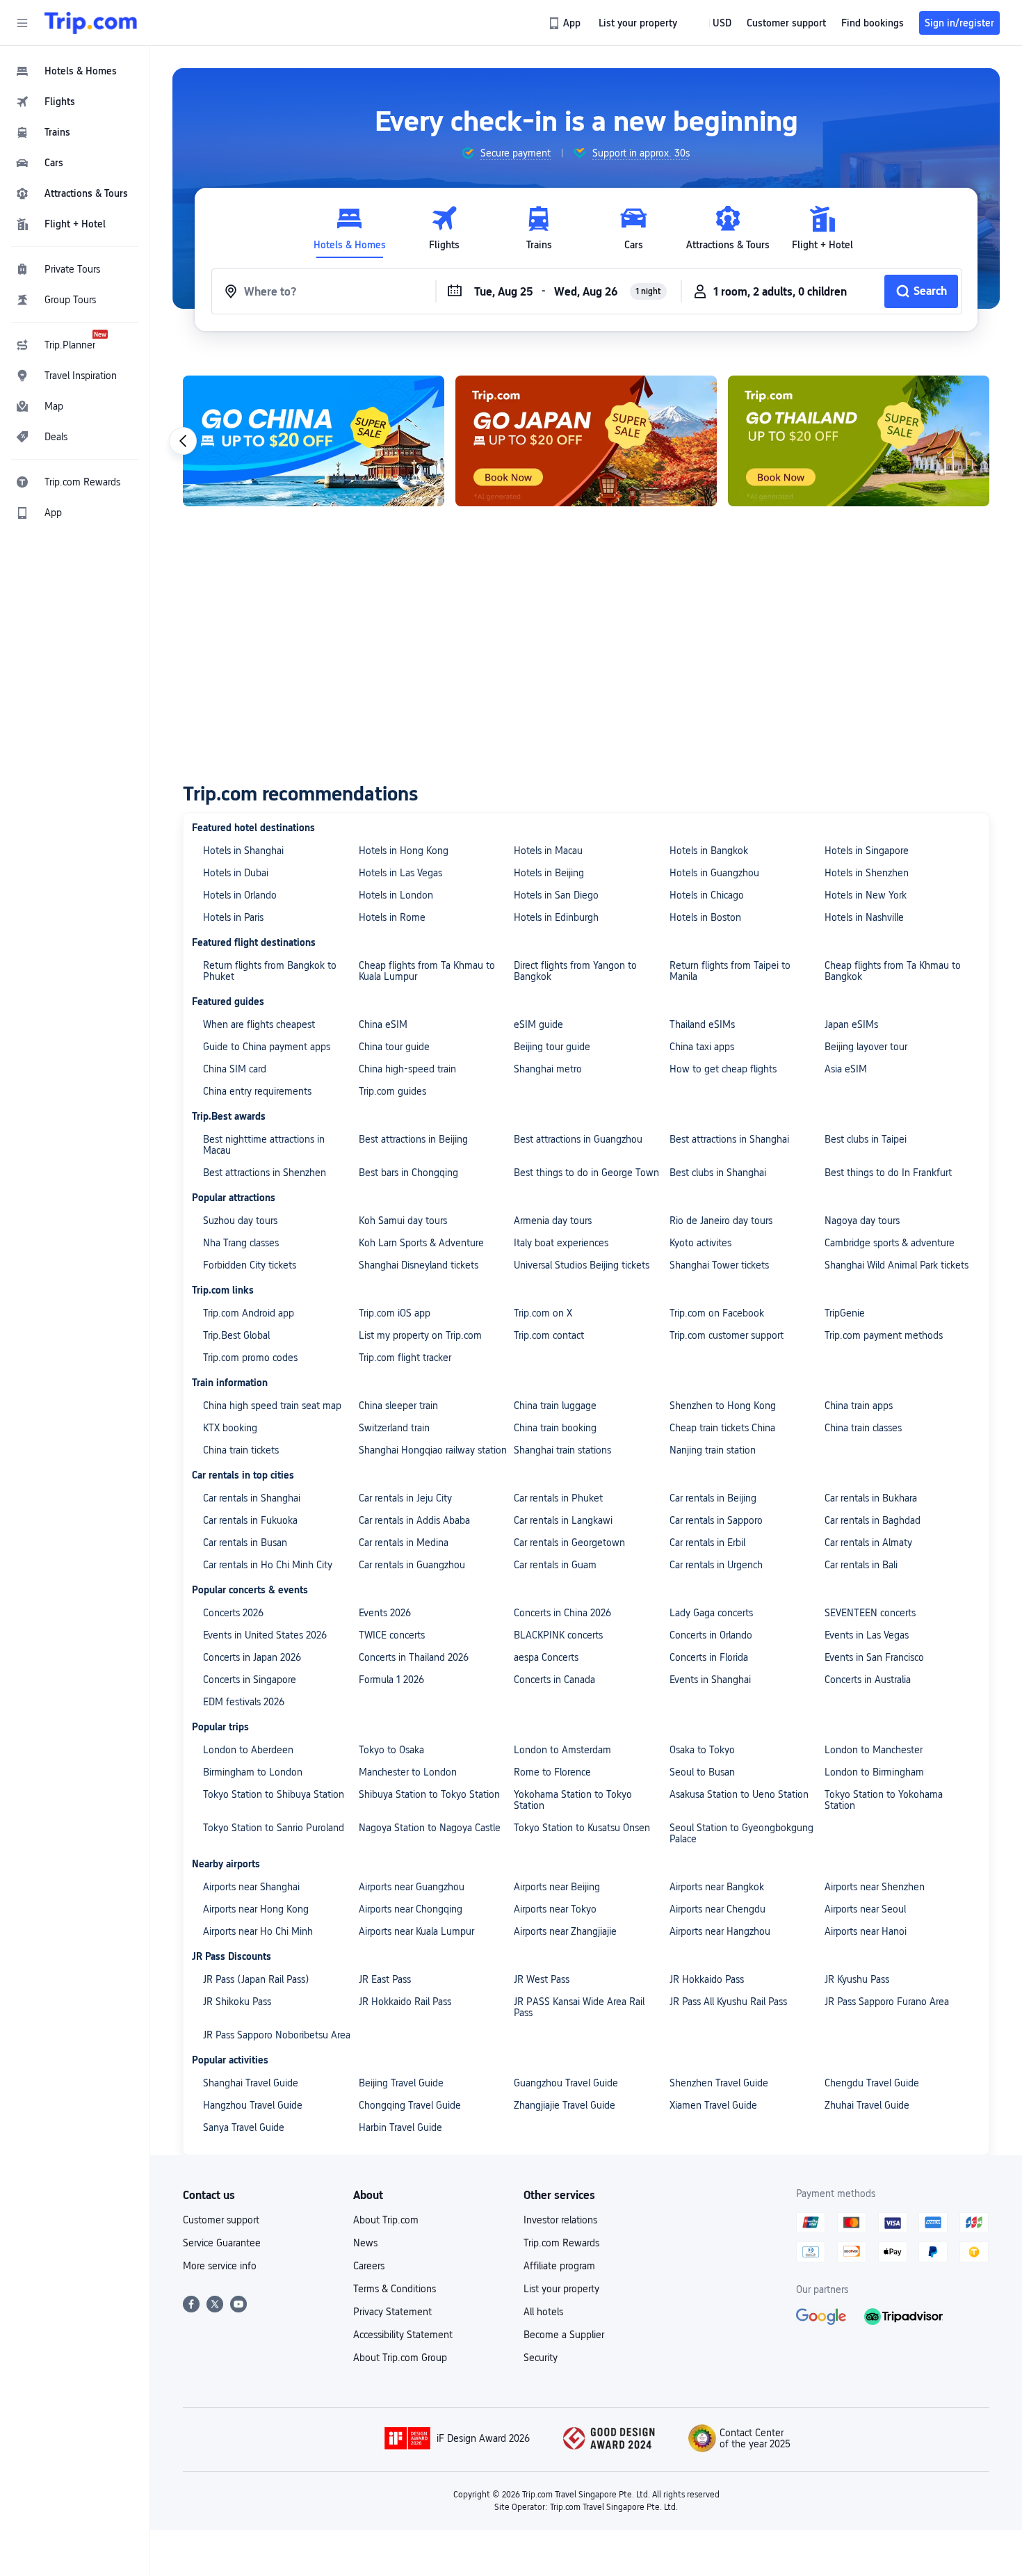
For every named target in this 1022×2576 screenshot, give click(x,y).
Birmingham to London (253, 1772)
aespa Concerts (546, 1657)
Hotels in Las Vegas (400, 873)
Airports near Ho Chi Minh (258, 1931)
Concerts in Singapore (250, 1680)
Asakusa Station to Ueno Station (739, 1794)
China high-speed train (407, 1069)
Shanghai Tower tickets (719, 1265)
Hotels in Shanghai (243, 851)
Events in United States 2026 (265, 1635)
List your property (561, 2289)
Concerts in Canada (554, 1680)
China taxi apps (702, 1047)
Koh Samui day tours (403, 1221)
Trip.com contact (549, 1335)
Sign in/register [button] (959, 23)
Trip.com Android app (249, 1313)
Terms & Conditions (395, 2289)
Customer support (221, 2220)
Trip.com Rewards (561, 2243)
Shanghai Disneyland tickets (419, 1265)
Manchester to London (408, 1772)
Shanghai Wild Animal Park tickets (897, 1265)
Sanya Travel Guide (244, 2127)
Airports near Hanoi (866, 1931)
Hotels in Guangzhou (714, 873)
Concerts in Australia (868, 1680)
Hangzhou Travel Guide (253, 2105)
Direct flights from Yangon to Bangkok (575, 971)
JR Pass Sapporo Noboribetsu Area (277, 2035)
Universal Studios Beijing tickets (582, 1265)
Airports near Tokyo (555, 1909)
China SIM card (235, 1069)
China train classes (863, 1428)
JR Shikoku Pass (237, 2002)
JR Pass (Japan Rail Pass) (256, 1979)
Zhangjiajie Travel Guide (565, 2105)
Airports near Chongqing (411, 1909)
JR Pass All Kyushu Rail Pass (728, 2002)
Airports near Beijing (557, 1887)
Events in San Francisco (874, 1657)
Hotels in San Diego (556, 895)
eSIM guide (538, 1024)
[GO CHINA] (314, 441)
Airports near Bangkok (717, 1887)
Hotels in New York (866, 895)
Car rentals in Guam (555, 1565)
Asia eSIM (846, 1069)
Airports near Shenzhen (875, 1887)
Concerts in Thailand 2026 (414, 1657)
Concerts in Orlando (711, 1635)
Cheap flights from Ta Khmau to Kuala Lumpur (427, 971)
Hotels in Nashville (864, 917)
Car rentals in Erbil (707, 1543)
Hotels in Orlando (240, 895)
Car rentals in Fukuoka (250, 1520)
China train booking (555, 1428)
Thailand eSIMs (702, 1024)
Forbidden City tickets (250, 1265)
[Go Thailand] (859, 441)
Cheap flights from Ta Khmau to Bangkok (893, 971)
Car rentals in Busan (245, 1543)
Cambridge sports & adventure (890, 1243)
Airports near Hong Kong (256, 1909)
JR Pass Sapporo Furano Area (887, 2002)
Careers (369, 2266)
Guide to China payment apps (267, 1047)
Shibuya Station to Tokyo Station (429, 1794)
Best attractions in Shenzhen (265, 1173)
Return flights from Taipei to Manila (730, 971)
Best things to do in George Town (586, 1173)
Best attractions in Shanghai (729, 1139)
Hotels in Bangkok (709, 851)
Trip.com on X (543, 1313)
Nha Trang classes (241, 1243)
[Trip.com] (91, 23)
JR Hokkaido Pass (707, 1979)
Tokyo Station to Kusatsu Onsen (582, 1828)
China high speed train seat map (272, 1406)
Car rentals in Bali (861, 1565)
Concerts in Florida (709, 1657)
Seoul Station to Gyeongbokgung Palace (741, 1833)
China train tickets (241, 1450)
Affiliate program (559, 2266)
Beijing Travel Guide (401, 2083)
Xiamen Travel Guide (713, 2105)
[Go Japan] (586, 441)
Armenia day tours (553, 1221)
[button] (22, 23)
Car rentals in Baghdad (873, 1520)
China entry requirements (257, 1091)
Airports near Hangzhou (720, 1931)
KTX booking (230, 1428)
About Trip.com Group (400, 2358)
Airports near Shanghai (251, 1887)
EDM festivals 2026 (244, 1702)
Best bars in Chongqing (408, 1173)
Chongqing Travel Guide (410, 2105)
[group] (506, 153)
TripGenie (845, 1313)
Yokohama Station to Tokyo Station (573, 1800)
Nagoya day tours (862, 1221)
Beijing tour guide (552, 1047)
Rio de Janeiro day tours (721, 1221)
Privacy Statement (392, 2312)
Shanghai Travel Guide (251, 2083)
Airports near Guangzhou (412, 1887)
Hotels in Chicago (707, 895)
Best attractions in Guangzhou (578, 1139)
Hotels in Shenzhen (867, 873)
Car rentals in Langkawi (563, 1520)
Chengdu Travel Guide (872, 2083)
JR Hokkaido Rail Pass (405, 2002)
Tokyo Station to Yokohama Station (884, 1800)
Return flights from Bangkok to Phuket (270, 971)
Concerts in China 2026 (562, 1613)
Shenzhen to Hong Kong (723, 1406)
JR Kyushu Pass (857, 1979)
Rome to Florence (552, 1772)
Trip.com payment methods (884, 1335)
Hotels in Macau (548, 851)
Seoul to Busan (702, 1772)
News (365, 2243)
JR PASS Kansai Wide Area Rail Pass (579, 2007)
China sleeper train (398, 1406)
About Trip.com (386, 2220)
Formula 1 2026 (391, 1680)
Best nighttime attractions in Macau (264, 1145)
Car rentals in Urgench (716, 1565)
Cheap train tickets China (722, 1428)
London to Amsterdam (562, 1750)
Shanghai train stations (562, 1450)
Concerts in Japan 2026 (252, 1657)
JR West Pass (542, 1979)
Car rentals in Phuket (558, 1498)
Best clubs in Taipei (866, 1139)
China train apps (859, 1406)
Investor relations (560, 2220)
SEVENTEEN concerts (870, 1613)
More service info (220, 2266)
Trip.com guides (392, 1091)
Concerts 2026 (233, 1613)
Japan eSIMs (851, 1024)
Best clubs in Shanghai (718, 1173)
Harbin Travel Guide (400, 2127)
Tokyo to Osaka (391, 1750)
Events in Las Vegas (867, 1635)
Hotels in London (396, 895)
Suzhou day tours (240, 1221)
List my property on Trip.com (420, 1335)
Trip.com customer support (727, 1335)
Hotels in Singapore (867, 851)
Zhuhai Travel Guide (867, 2105)
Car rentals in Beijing (713, 1498)
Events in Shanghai (710, 1680)
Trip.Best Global (236, 1335)
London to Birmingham (874, 1772)
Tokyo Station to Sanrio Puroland (274, 1828)
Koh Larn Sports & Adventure (421, 1243)
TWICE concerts (392, 1635)
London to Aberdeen (248, 1750)
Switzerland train (394, 1428)
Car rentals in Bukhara (871, 1498)
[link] (566, 23)
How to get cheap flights (723, 1069)
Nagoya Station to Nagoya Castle (430, 1828)
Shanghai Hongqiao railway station (433, 1450)
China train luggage (555, 1406)
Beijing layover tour (866, 1047)
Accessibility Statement (403, 2335)
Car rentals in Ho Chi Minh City (268, 1565)
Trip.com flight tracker (405, 1358)
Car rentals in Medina (404, 1543)
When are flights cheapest (259, 1024)
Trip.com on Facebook (717, 1313)
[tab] (350, 228)
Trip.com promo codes (250, 1358)
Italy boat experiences (561, 1243)
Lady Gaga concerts (711, 1613)
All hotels (543, 2312)
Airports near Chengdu (717, 1909)
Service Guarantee (222, 2243)
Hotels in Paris (233, 917)
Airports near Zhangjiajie (565, 1931)
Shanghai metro (548, 1069)
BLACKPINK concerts (558, 1635)
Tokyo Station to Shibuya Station (274, 1794)
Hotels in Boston (705, 917)
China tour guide (394, 1047)
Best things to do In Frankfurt (888, 1173)
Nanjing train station (713, 1450)
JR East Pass (385, 1979)
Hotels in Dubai (236, 873)
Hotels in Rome (392, 917)
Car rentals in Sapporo (716, 1520)
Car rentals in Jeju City (405, 1498)
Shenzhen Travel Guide (719, 2083)
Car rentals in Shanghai (252, 1498)
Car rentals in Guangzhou (412, 1565)
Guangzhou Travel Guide (566, 2083)
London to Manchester (874, 1750)
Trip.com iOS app (395, 1313)
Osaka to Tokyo (702, 1750)
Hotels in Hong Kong (404, 851)
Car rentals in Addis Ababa (414, 1520)
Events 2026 (385, 1613)
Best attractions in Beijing (413, 1139)
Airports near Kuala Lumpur (416, 1931)
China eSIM (383, 1024)
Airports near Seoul (865, 1909)
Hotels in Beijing (549, 873)
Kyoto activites (700, 1243)
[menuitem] (75, 71)
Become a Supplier (564, 2335)
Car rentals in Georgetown (569, 1543)
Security (541, 2358)
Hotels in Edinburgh (556, 917)
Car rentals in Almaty (868, 1543)
